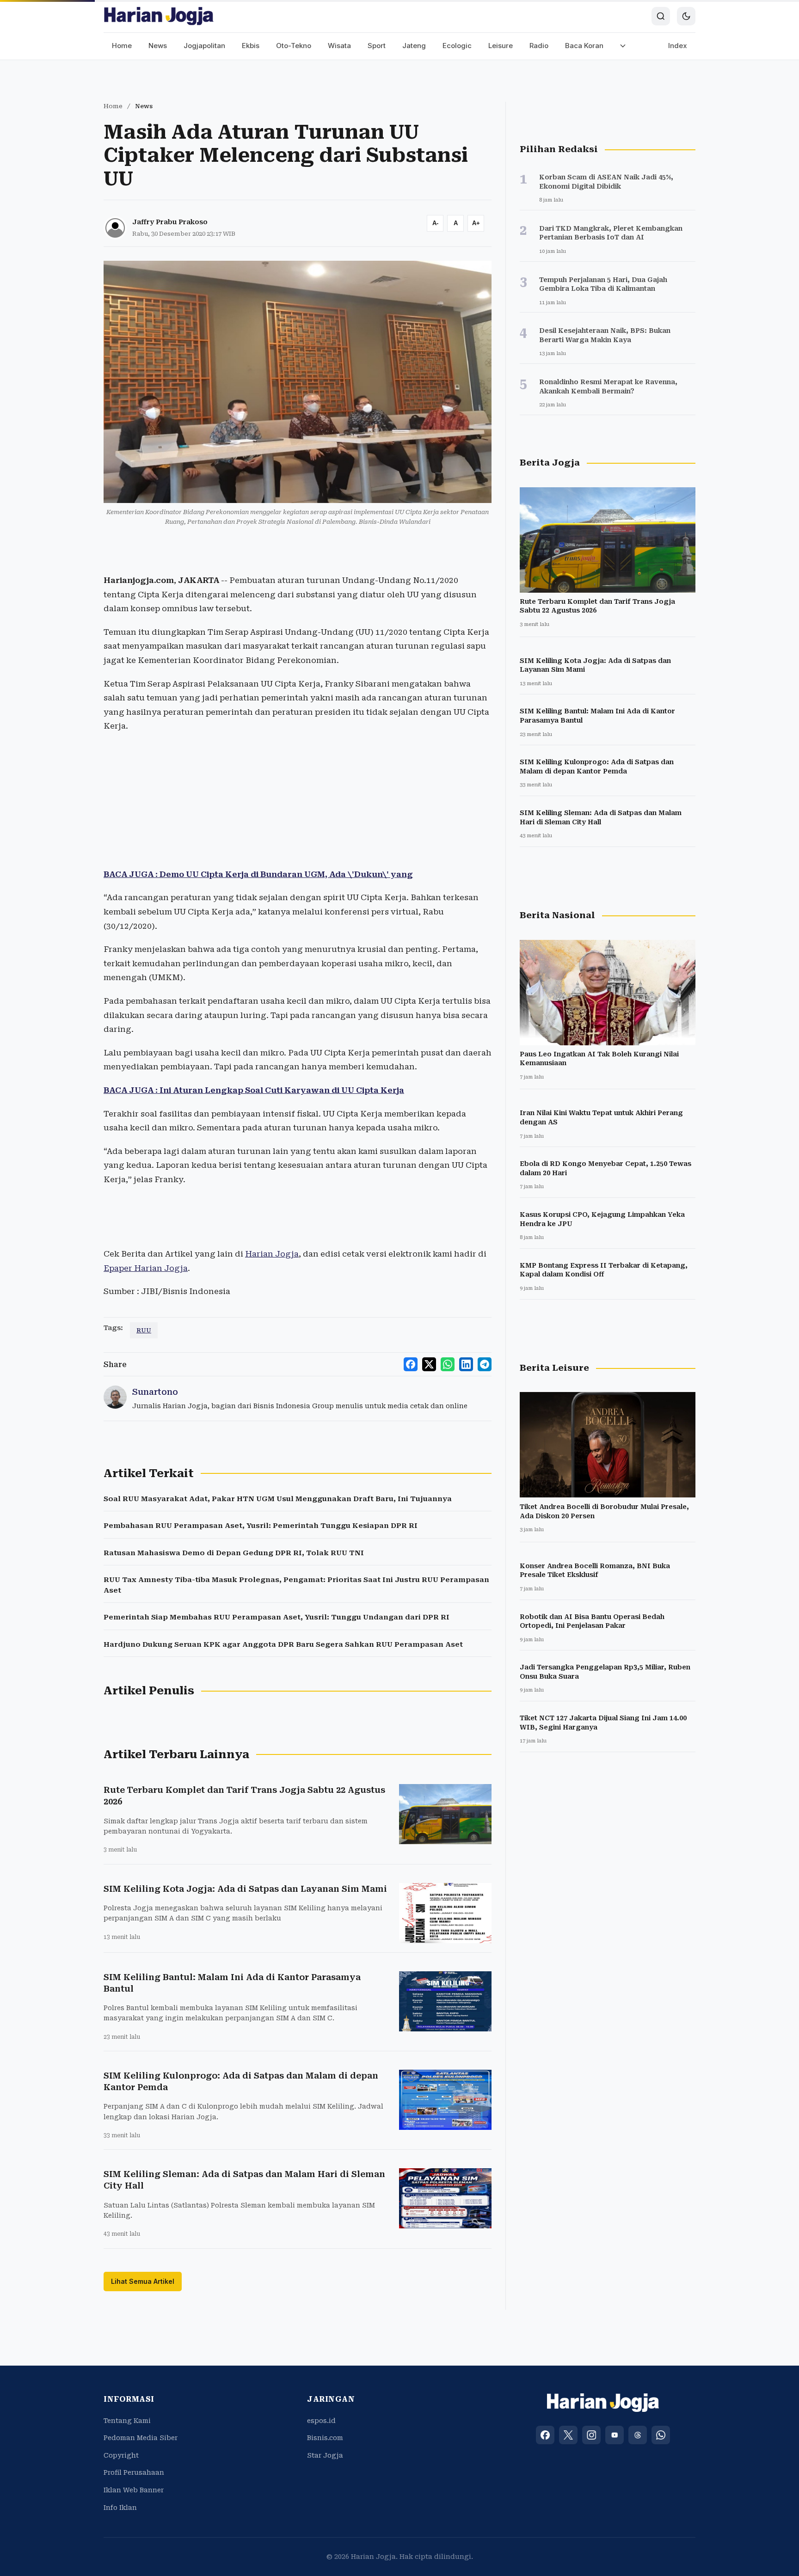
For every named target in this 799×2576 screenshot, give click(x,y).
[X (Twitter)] (568, 2435)
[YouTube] (615, 2435)
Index (678, 46)
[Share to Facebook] (411, 1364)
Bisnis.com (325, 2438)
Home (122, 46)
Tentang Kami (127, 2421)
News (158, 46)
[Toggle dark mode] (686, 16)
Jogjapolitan (204, 46)
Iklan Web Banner (134, 2490)
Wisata (339, 46)
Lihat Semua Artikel (143, 2281)
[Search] (661, 16)
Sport (377, 46)
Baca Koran (584, 46)
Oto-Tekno (294, 46)
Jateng (414, 46)
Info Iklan (120, 2508)
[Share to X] (429, 1364)
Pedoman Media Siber (141, 2438)
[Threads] (638, 2435)
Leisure (501, 46)
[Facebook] (545, 2435)
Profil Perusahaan (134, 2472)
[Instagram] (591, 2435)
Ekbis (251, 46)
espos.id (321, 2421)
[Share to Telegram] (485, 1364)
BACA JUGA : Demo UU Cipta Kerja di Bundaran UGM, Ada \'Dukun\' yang (258, 874)
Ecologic (457, 46)
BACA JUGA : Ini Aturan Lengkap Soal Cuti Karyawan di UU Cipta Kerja (254, 1090)
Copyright (121, 2455)
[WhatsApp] (661, 2435)
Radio (539, 46)
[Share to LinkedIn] (466, 1364)
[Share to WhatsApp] (448, 1364)
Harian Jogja (272, 1254)
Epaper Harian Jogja (146, 1268)
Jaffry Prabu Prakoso (170, 222)
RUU (144, 1330)
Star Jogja (325, 2455)
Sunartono (155, 1392)
